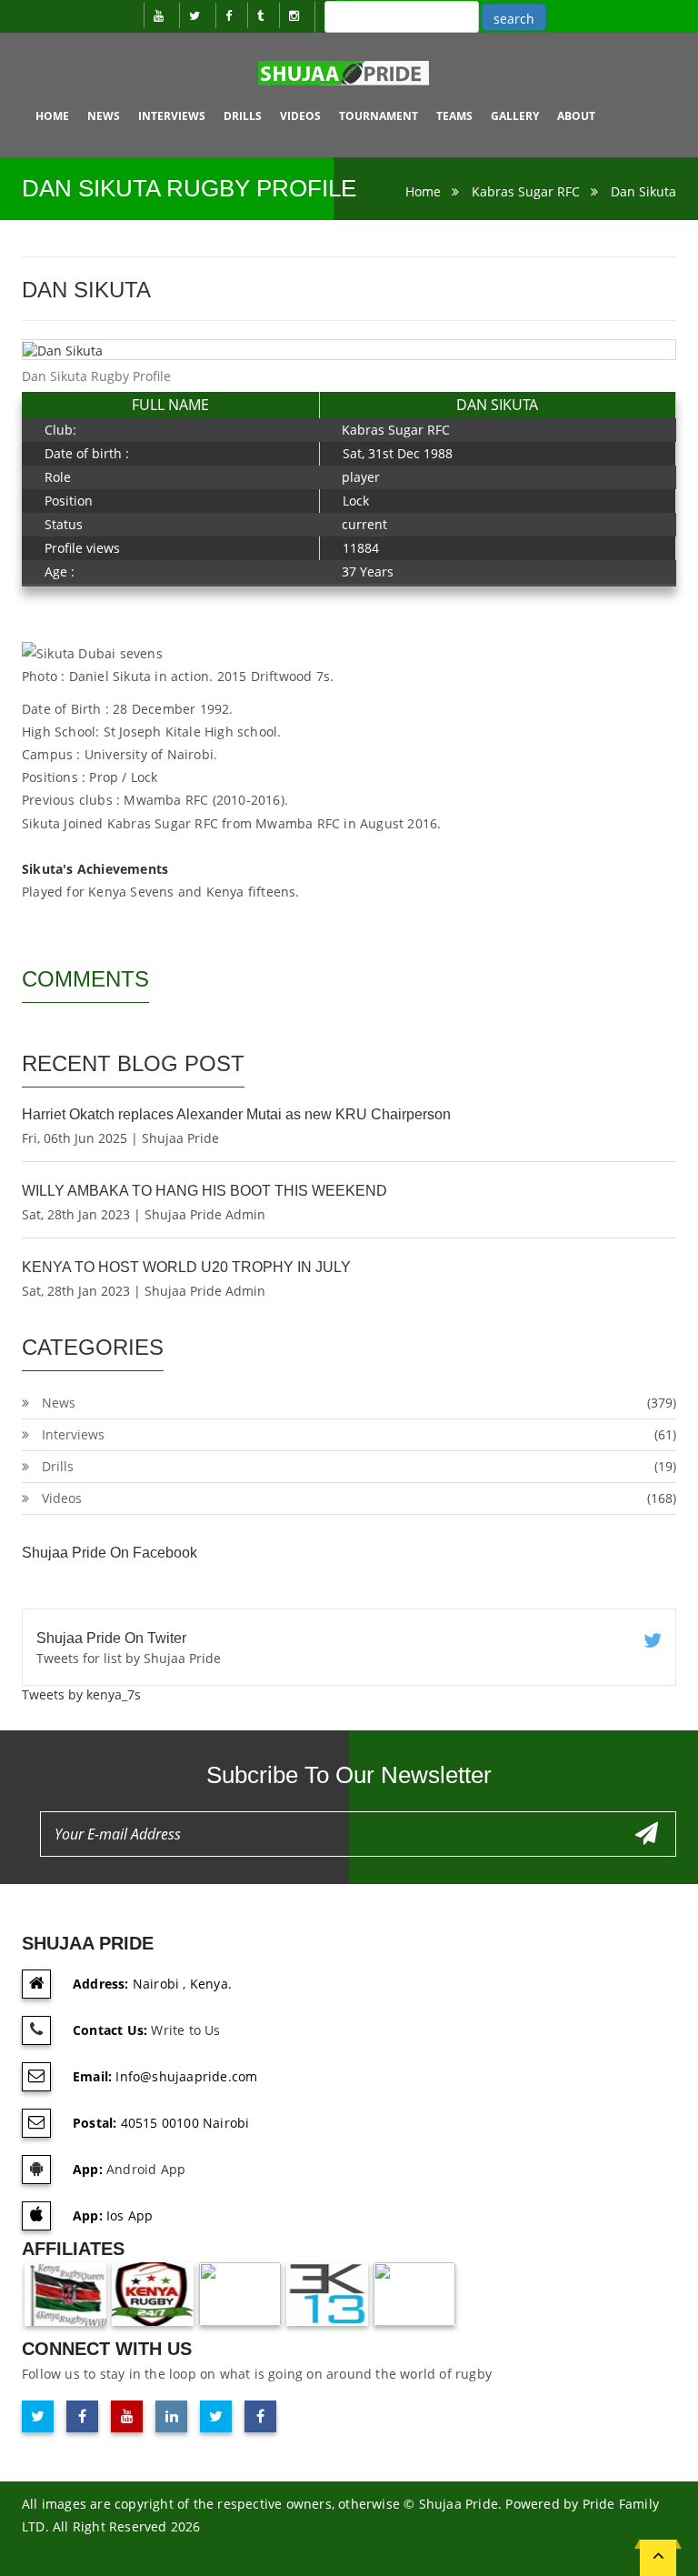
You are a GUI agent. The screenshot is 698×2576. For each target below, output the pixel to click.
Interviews (172, 116)
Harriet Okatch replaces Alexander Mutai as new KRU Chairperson (236, 1114)
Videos (300, 116)
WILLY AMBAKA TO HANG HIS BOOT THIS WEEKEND (204, 1191)
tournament (379, 116)
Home (52, 116)
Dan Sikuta (643, 191)
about (576, 116)
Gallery (515, 116)
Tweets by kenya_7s (81, 1694)
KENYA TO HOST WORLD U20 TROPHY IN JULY (186, 1267)
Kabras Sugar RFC (526, 191)
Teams (454, 116)
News (104, 116)
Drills (243, 116)
